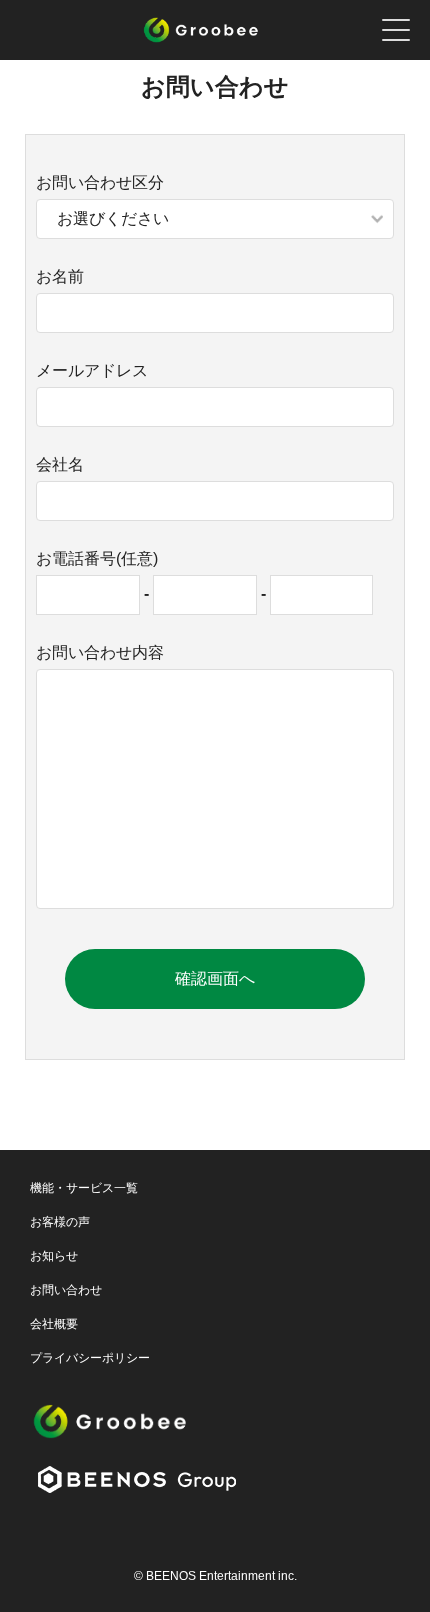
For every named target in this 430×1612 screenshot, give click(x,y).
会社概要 (54, 1324)
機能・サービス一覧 (84, 1188)
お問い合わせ (66, 1290)
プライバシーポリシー (90, 1358)
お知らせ (54, 1256)
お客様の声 (60, 1222)
